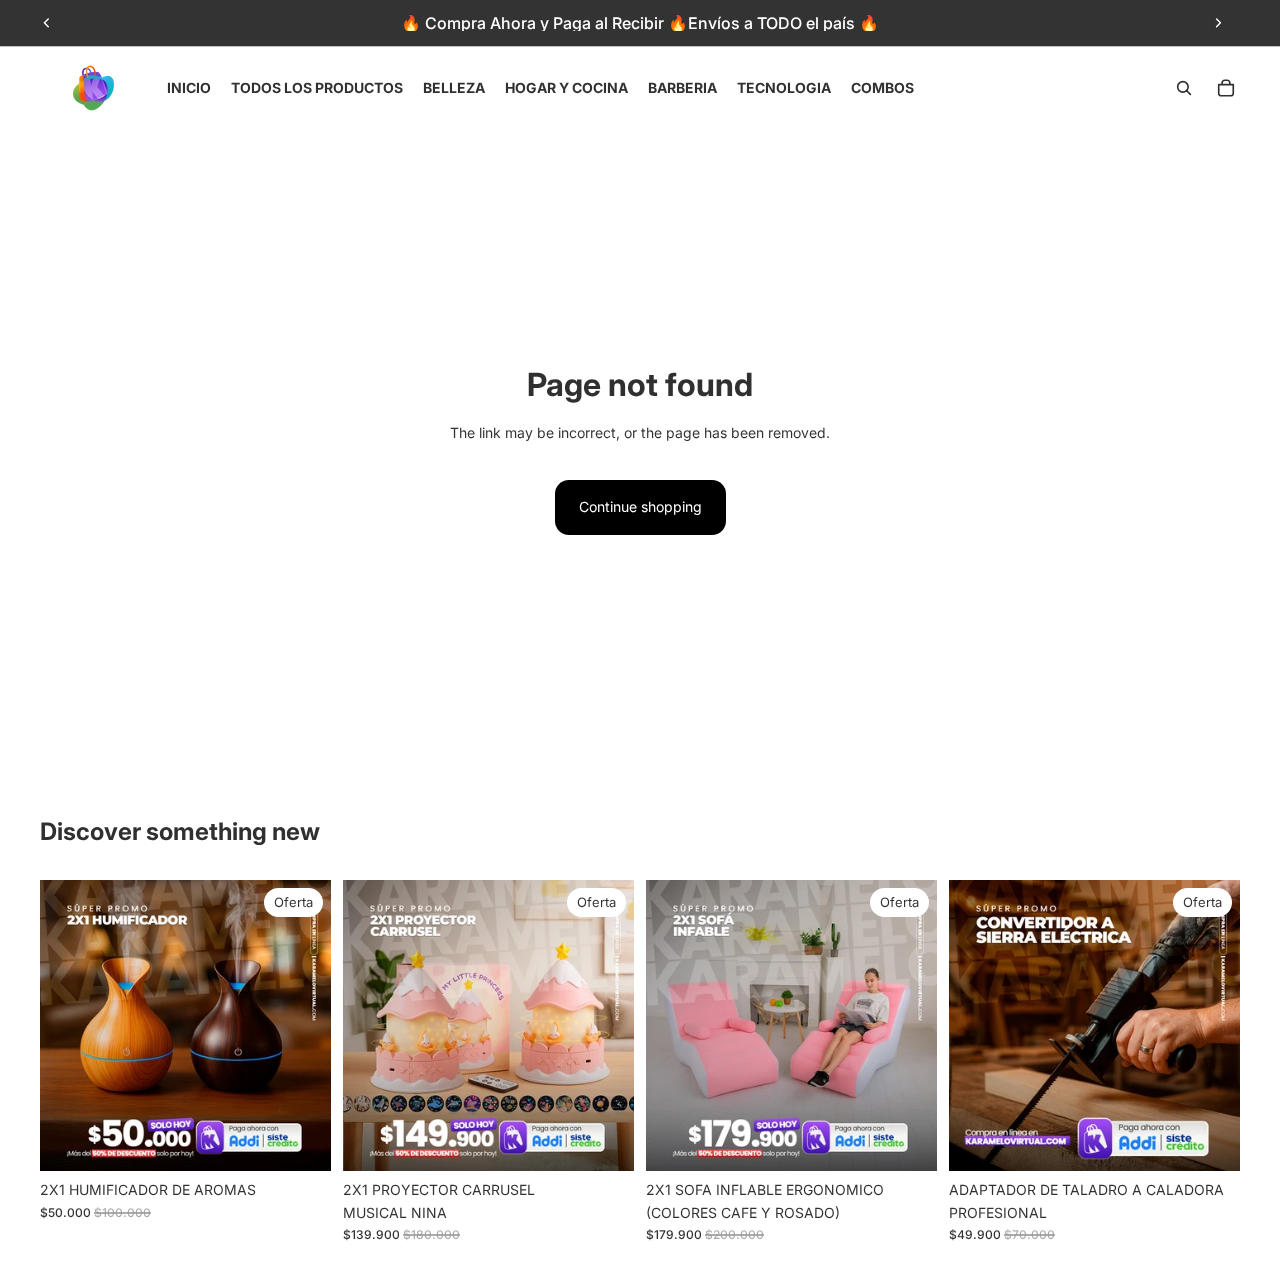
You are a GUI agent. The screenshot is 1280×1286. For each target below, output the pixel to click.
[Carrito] (1226, 88)
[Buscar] (1184, 88)
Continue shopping (640, 506)
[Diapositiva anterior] (47, 23)
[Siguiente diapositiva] (1218, 23)
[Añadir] (300, 1141)
